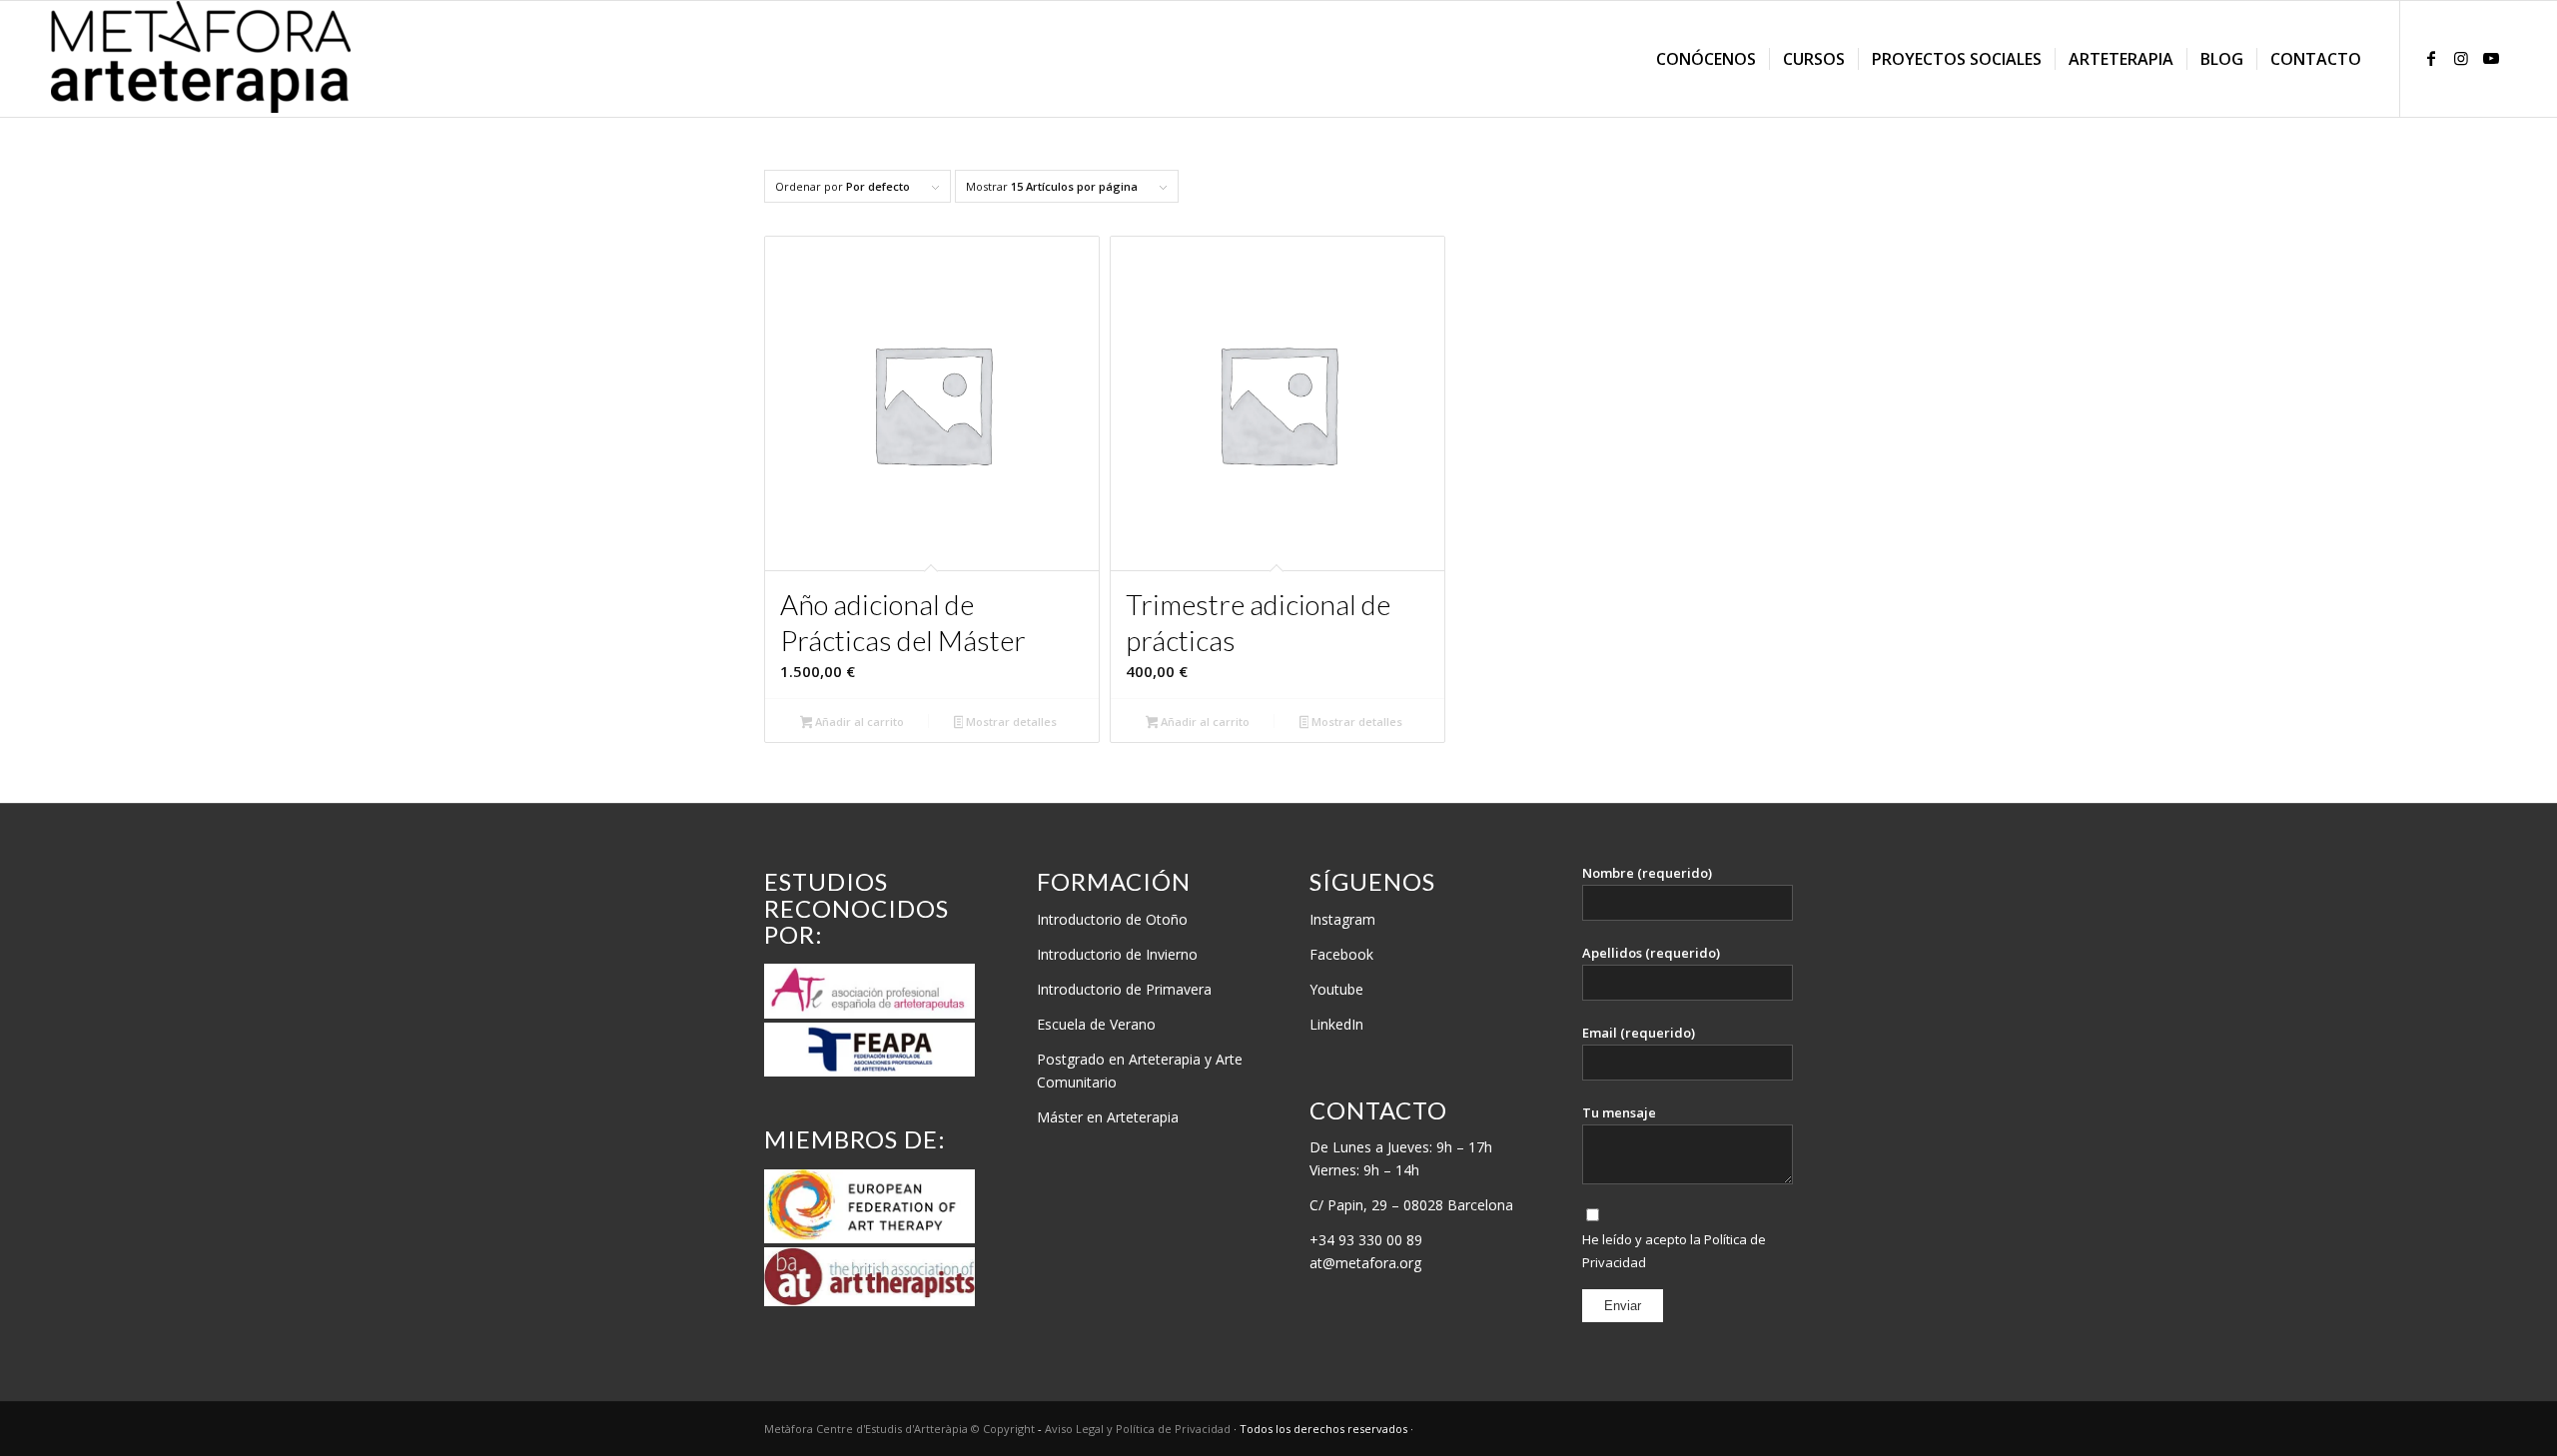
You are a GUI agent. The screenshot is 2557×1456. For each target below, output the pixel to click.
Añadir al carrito (858, 722)
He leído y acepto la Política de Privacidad (1674, 1251)
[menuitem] (1706, 59)
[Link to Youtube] (2491, 58)
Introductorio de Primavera (1124, 989)
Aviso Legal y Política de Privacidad (1139, 1429)
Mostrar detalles (1010, 722)
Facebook (1341, 954)
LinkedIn (1336, 1024)
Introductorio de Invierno (1117, 954)
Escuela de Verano (1096, 1024)
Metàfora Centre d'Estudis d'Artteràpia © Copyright (901, 1429)
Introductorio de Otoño (1112, 919)
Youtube (1336, 989)
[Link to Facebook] (2431, 58)
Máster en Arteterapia (1108, 1117)
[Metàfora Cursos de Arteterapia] (201, 59)
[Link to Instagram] (2461, 58)
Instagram (1342, 919)
